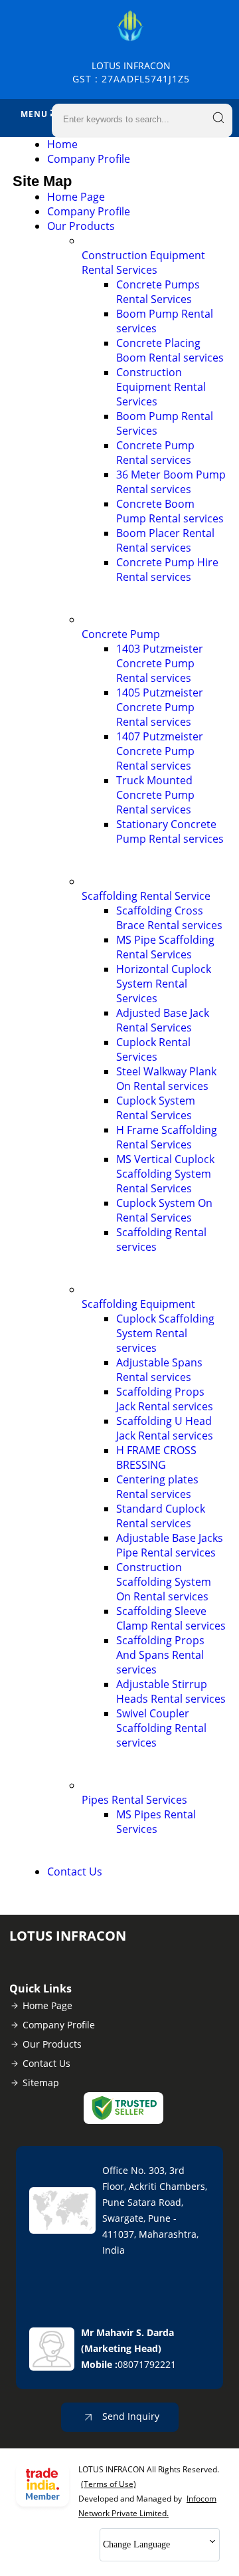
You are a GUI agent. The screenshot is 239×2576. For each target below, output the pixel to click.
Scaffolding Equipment (138, 1304)
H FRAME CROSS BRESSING (156, 1457)
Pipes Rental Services (134, 1800)
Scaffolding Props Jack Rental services (165, 1399)
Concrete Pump (121, 634)
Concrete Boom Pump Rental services (170, 511)
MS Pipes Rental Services (156, 1822)
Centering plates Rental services (157, 1487)
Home (62, 144)
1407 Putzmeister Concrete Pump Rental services (160, 751)
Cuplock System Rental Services (156, 1108)
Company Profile (89, 159)
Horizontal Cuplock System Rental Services (164, 984)
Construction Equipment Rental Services (143, 263)
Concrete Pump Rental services (155, 453)
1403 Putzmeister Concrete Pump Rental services (160, 663)
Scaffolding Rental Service (146, 896)
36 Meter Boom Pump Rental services (171, 482)
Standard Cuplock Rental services (161, 1516)
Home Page (76, 197)
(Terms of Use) (109, 2484)
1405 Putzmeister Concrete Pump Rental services (160, 707)
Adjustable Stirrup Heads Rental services (171, 1691)
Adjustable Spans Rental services (159, 1370)
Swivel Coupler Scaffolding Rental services (161, 1728)
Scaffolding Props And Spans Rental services (160, 1655)
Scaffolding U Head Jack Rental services (165, 1428)
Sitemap (41, 2083)
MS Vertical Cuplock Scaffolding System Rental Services (165, 1174)
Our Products (81, 226)
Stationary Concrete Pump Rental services (170, 831)
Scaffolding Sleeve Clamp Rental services (171, 1618)
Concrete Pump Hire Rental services (167, 570)
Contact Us (75, 1872)
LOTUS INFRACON (131, 72)
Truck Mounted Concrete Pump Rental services (155, 795)
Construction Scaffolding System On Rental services (164, 1582)
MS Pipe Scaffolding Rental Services (165, 947)
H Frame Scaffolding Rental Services (167, 1137)
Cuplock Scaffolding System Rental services (165, 1333)
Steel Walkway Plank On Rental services (166, 1079)
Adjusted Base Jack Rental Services (163, 1020)
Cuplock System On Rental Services (164, 1210)
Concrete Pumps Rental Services (158, 292)
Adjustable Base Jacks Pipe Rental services (170, 1545)
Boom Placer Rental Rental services (165, 540)
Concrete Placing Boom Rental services (170, 350)
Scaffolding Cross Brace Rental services (169, 918)
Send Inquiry (129, 2416)
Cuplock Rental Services (153, 1049)
